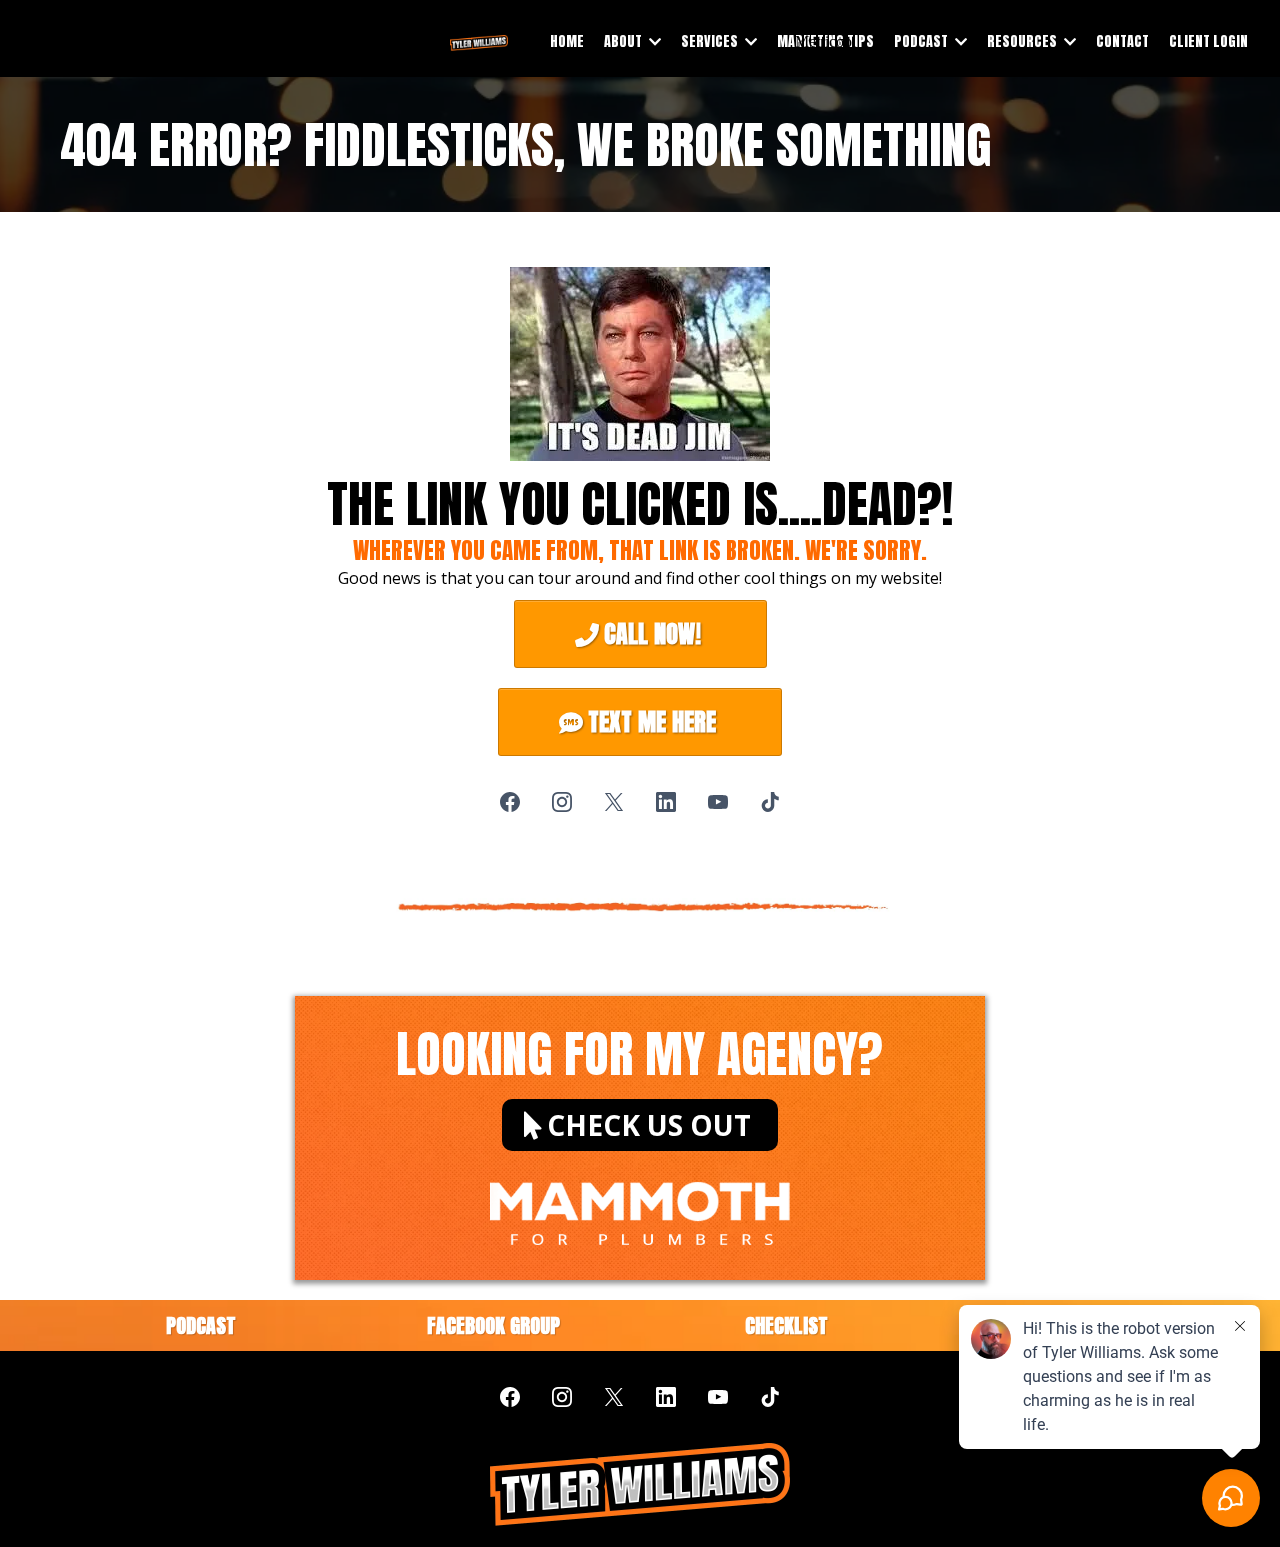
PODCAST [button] (922, 41)
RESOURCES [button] (1023, 41)
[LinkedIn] (666, 802)
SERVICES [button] (711, 41)
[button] (653, 41)
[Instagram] (562, 802)
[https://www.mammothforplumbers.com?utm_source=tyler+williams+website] (640, 1198)
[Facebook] (510, 802)
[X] (614, 802)
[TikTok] (770, 802)
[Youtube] (718, 802)
